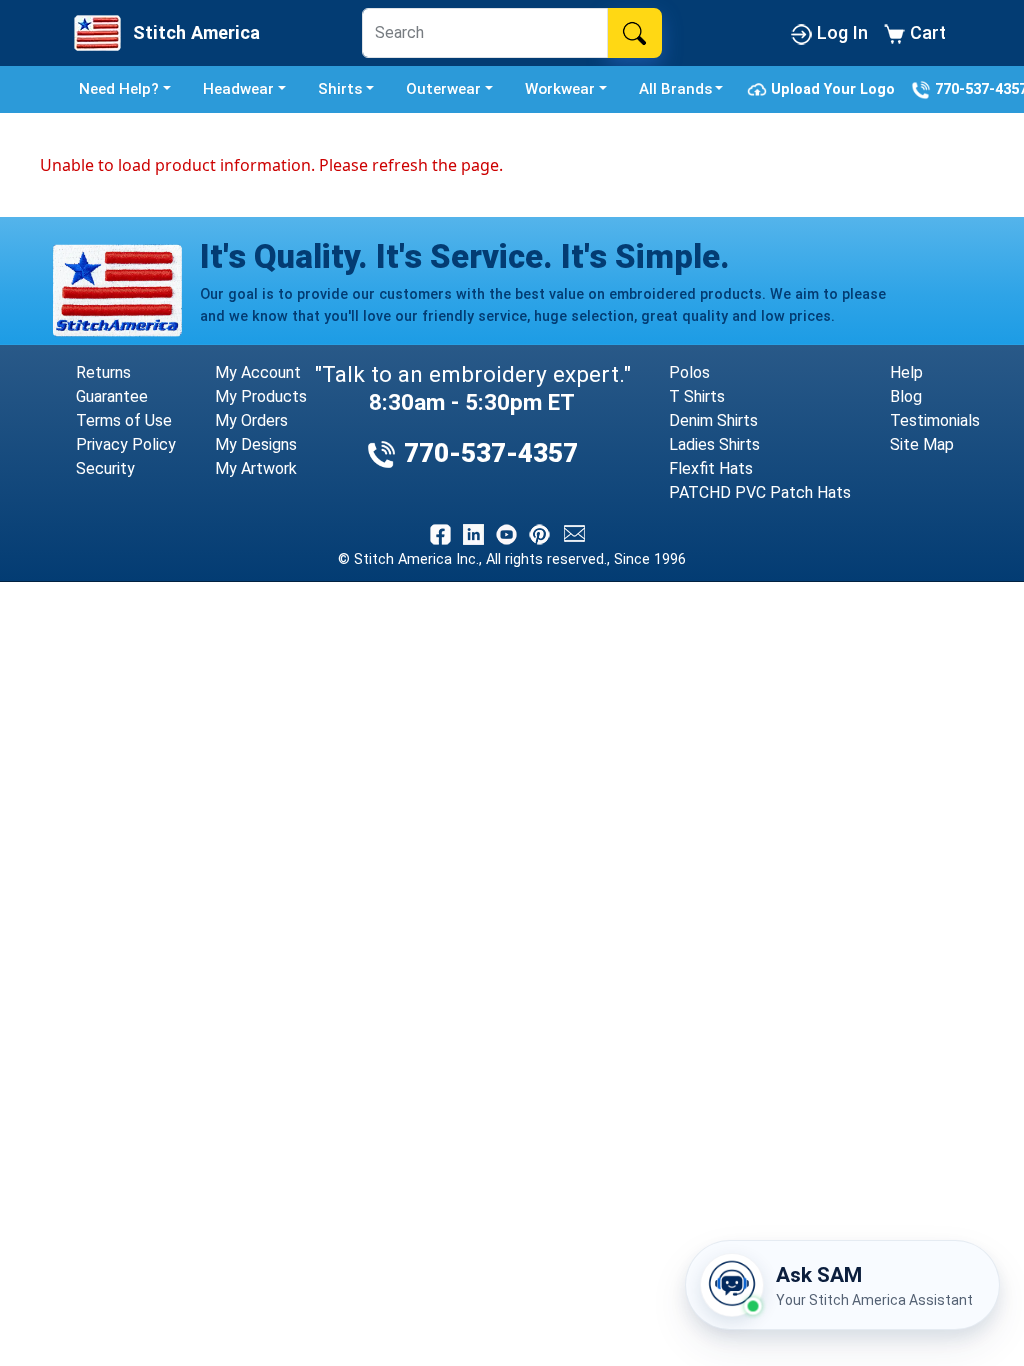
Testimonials (935, 420)
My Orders (251, 420)
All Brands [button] (675, 89)
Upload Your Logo (835, 88)
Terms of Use (124, 420)
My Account (258, 372)
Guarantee (112, 396)
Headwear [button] (238, 89)
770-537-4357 (487, 453)
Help (906, 372)
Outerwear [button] (443, 89)
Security (105, 468)
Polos (689, 372)
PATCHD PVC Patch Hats (760, 492)
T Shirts (697, 396)
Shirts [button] (340, 89)
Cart (925, 32)
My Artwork (256, 468)
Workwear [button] (560, 89)
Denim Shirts (713, 420)
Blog (906, 396)
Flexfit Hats (711, 468)
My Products (261, 396)
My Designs (256, 444)
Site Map (922, 444)
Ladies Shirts (714, 444)
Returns (103, 372)
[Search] (634, 33)
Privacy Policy (126, 444)
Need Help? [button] (119, 89)
